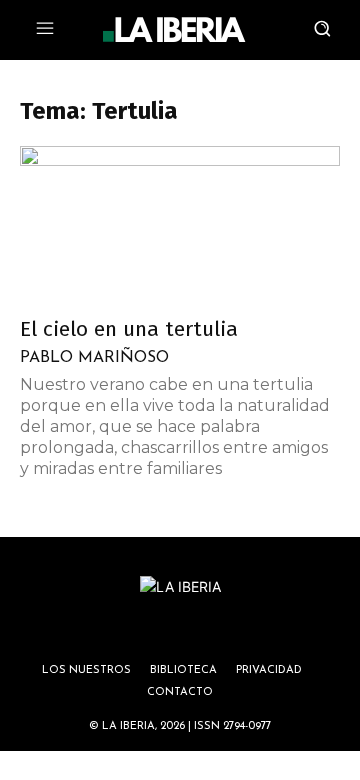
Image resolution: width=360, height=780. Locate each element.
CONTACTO (180, 692)
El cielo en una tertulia (129, 329)
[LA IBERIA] (174, 30)
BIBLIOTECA (183, 670)
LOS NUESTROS (86, 670)
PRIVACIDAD (269, 670)
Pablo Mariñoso (94, 358)
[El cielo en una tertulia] (180, 225)
